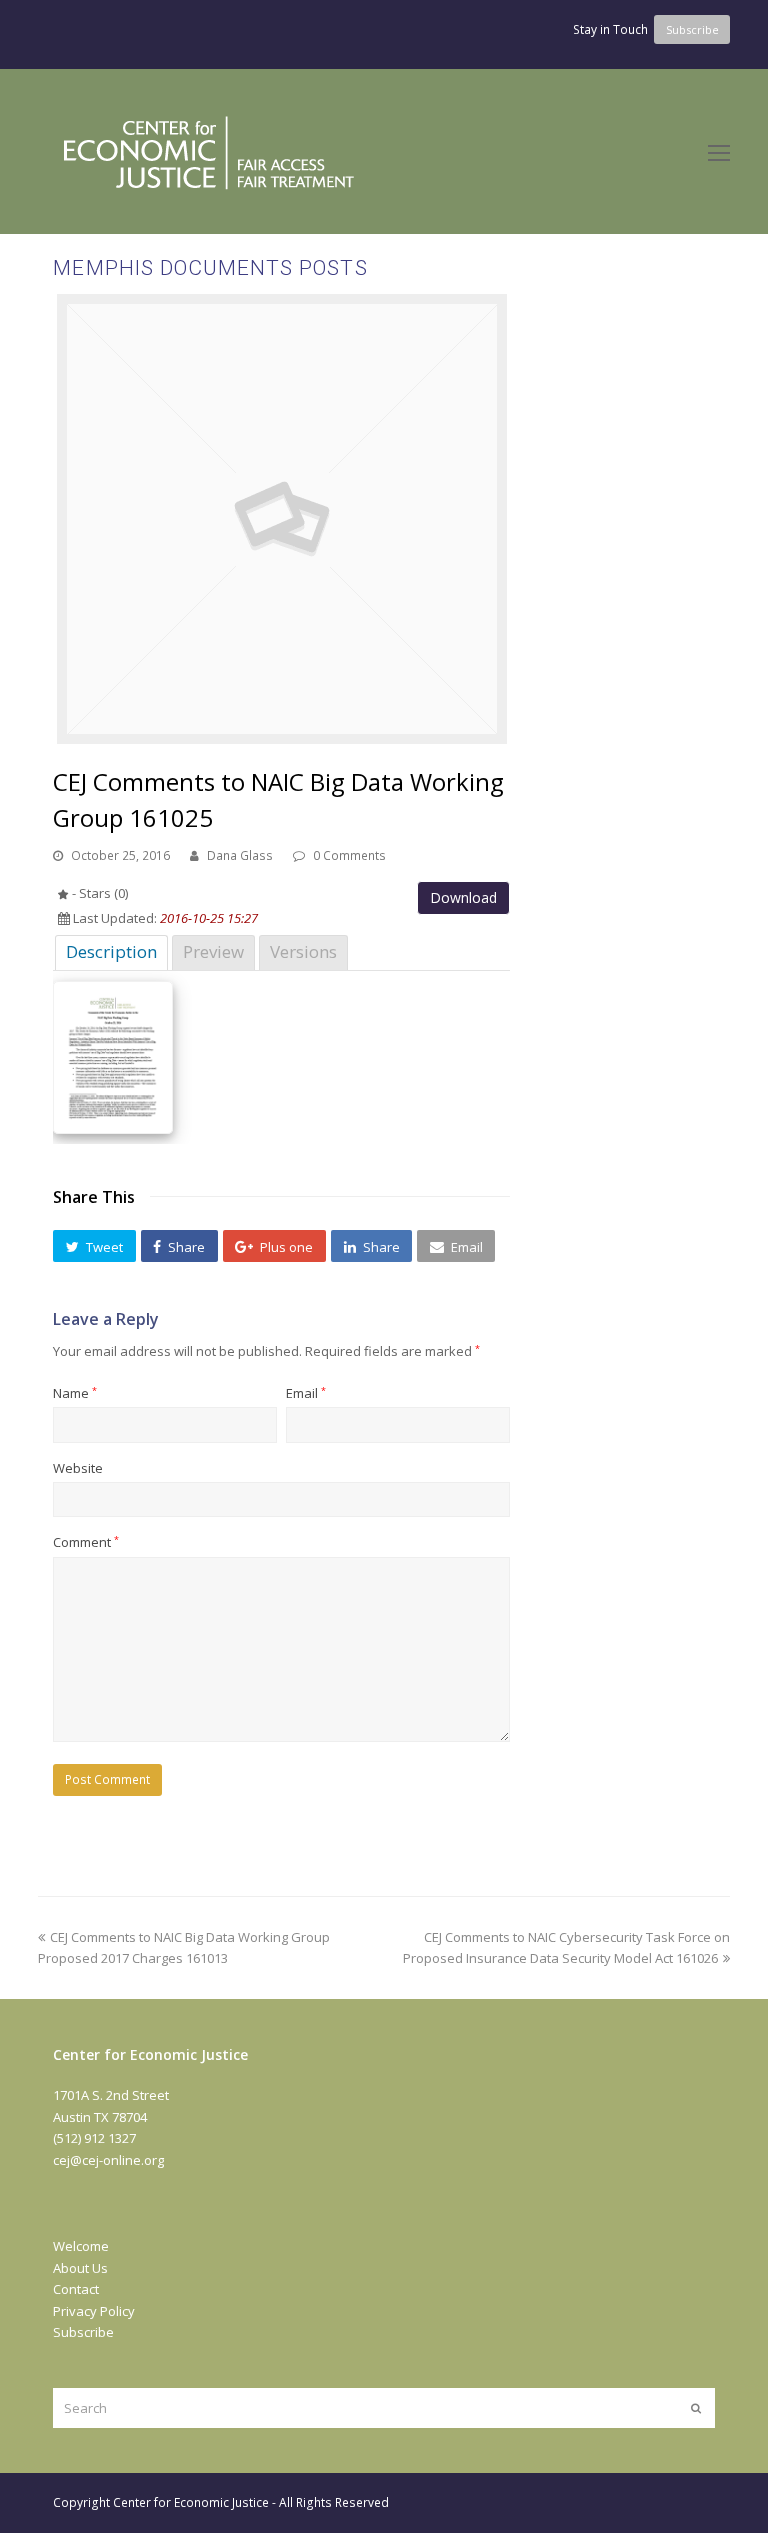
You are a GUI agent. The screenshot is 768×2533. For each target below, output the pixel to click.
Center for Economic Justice (191, 2502)
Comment (86, 1542)
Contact (76, 2289)
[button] (94, 1246)
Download (463, 897)
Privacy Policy (94, 2311)
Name (75, 1393)
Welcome (81, 2246)
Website (78, 1468)
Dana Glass (240, 855)
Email (306, 1393)
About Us (80, 2268)
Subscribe (83, 2332)
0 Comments (349, 855)
